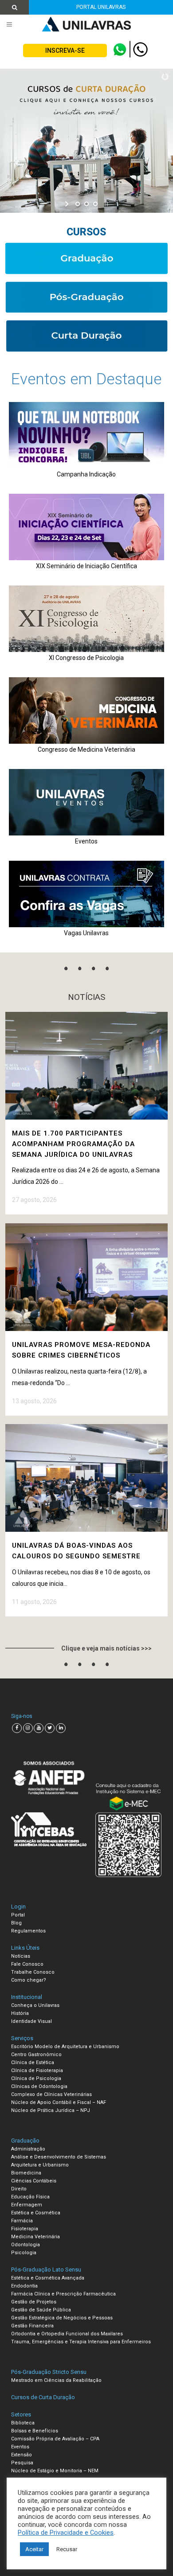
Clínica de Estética (33, 2063)
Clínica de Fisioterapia (37, 2071)
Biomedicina (26, 2173)
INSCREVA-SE (65, 51)
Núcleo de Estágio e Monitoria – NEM (55, 2471)
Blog (16, 1923)
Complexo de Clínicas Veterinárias (51, 2094)
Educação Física (30, 2197)
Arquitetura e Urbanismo (40, 2165)
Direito (19, 2189)
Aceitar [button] (34, 2549)
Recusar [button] (67, 2549)
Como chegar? (29, 1980)
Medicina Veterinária (35, 2237)
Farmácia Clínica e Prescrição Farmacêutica (63, 2294)
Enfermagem (27, 2205)
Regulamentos (28, 1931)
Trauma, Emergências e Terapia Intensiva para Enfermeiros (81, 2342)
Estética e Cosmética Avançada (48, 2278)
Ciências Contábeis (34, 2181)
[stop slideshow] (105, 204)
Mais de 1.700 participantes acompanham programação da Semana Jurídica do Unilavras (73, 1144)
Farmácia (22, 2221)
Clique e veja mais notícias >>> (106, 1648)
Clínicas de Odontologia (39, 2086)
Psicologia (24, 2253)
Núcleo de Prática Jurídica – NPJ (51, 2110)
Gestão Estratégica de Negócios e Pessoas (62, 2318)
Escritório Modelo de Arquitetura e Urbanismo (65, 2047)
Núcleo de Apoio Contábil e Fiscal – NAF (59, 2102)
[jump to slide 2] (86, 204)
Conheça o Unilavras (35, 2005)
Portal (18, 1915)
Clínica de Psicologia (36, 2078)
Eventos (20, 2447)
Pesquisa (22, 2463)
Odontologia (26, 2245)
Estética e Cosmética (36, 2213)
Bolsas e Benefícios (35, 2431)
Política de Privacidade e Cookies (66, 2533)
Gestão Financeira (32, 2326)
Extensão (22, 2455)
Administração (28, 2149)
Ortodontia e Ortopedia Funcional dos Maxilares (67, 2334)
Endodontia (24, 2286)
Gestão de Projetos (34, 2302)
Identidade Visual (31, 2021)
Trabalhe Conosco (33, 1972)
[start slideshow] (68, 204)
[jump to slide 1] (78, 204)
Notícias (21, 1956)
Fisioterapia (25, 2229)
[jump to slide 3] (95, 204)
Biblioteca (23, 2423)
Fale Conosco (27, 1964)
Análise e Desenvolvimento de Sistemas (59, 2157)
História (20, 2013)
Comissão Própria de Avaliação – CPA (55, 2439)
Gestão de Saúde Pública (41, 2310)
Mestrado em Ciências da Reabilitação (56, 2380)
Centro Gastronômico (36, 2055)
